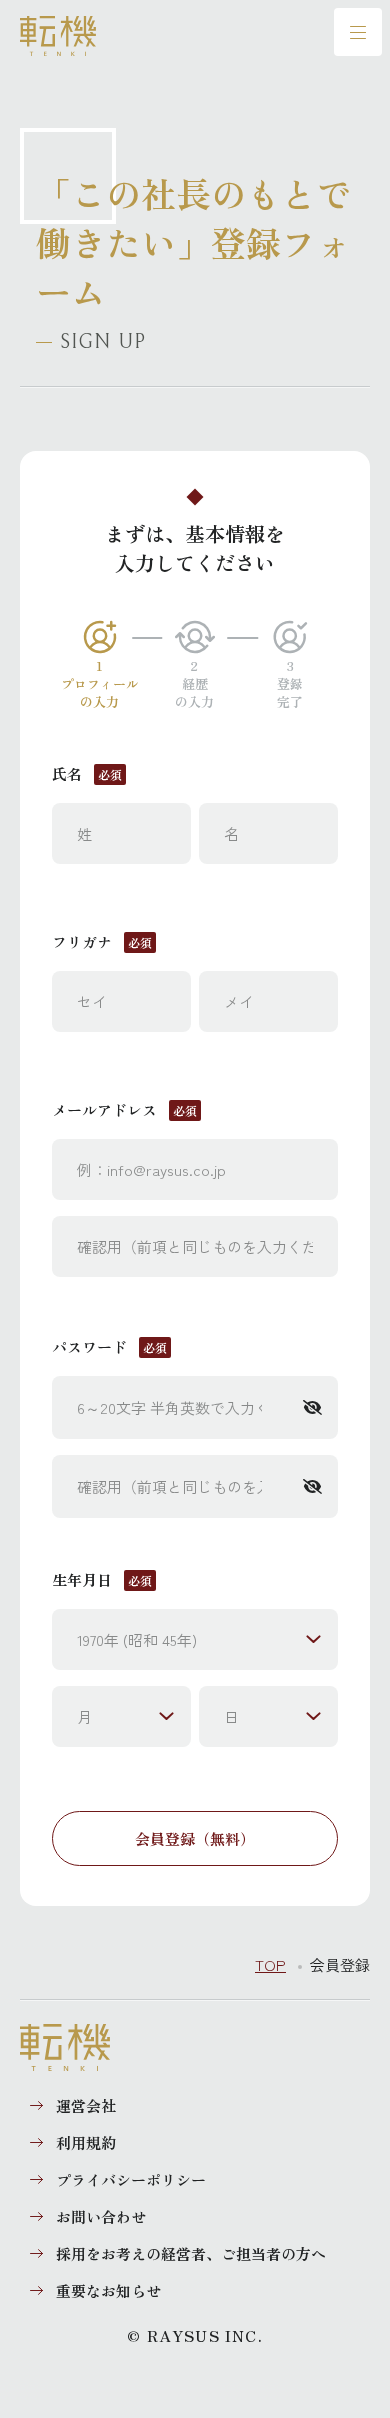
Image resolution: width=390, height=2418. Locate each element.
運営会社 (86, 2105)
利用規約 (86, 2142)
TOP (270, 1964)
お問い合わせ (101, 2216)
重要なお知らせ (108, 2290)
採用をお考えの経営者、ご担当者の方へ (191, 2253)
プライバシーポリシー (131, 2179)
